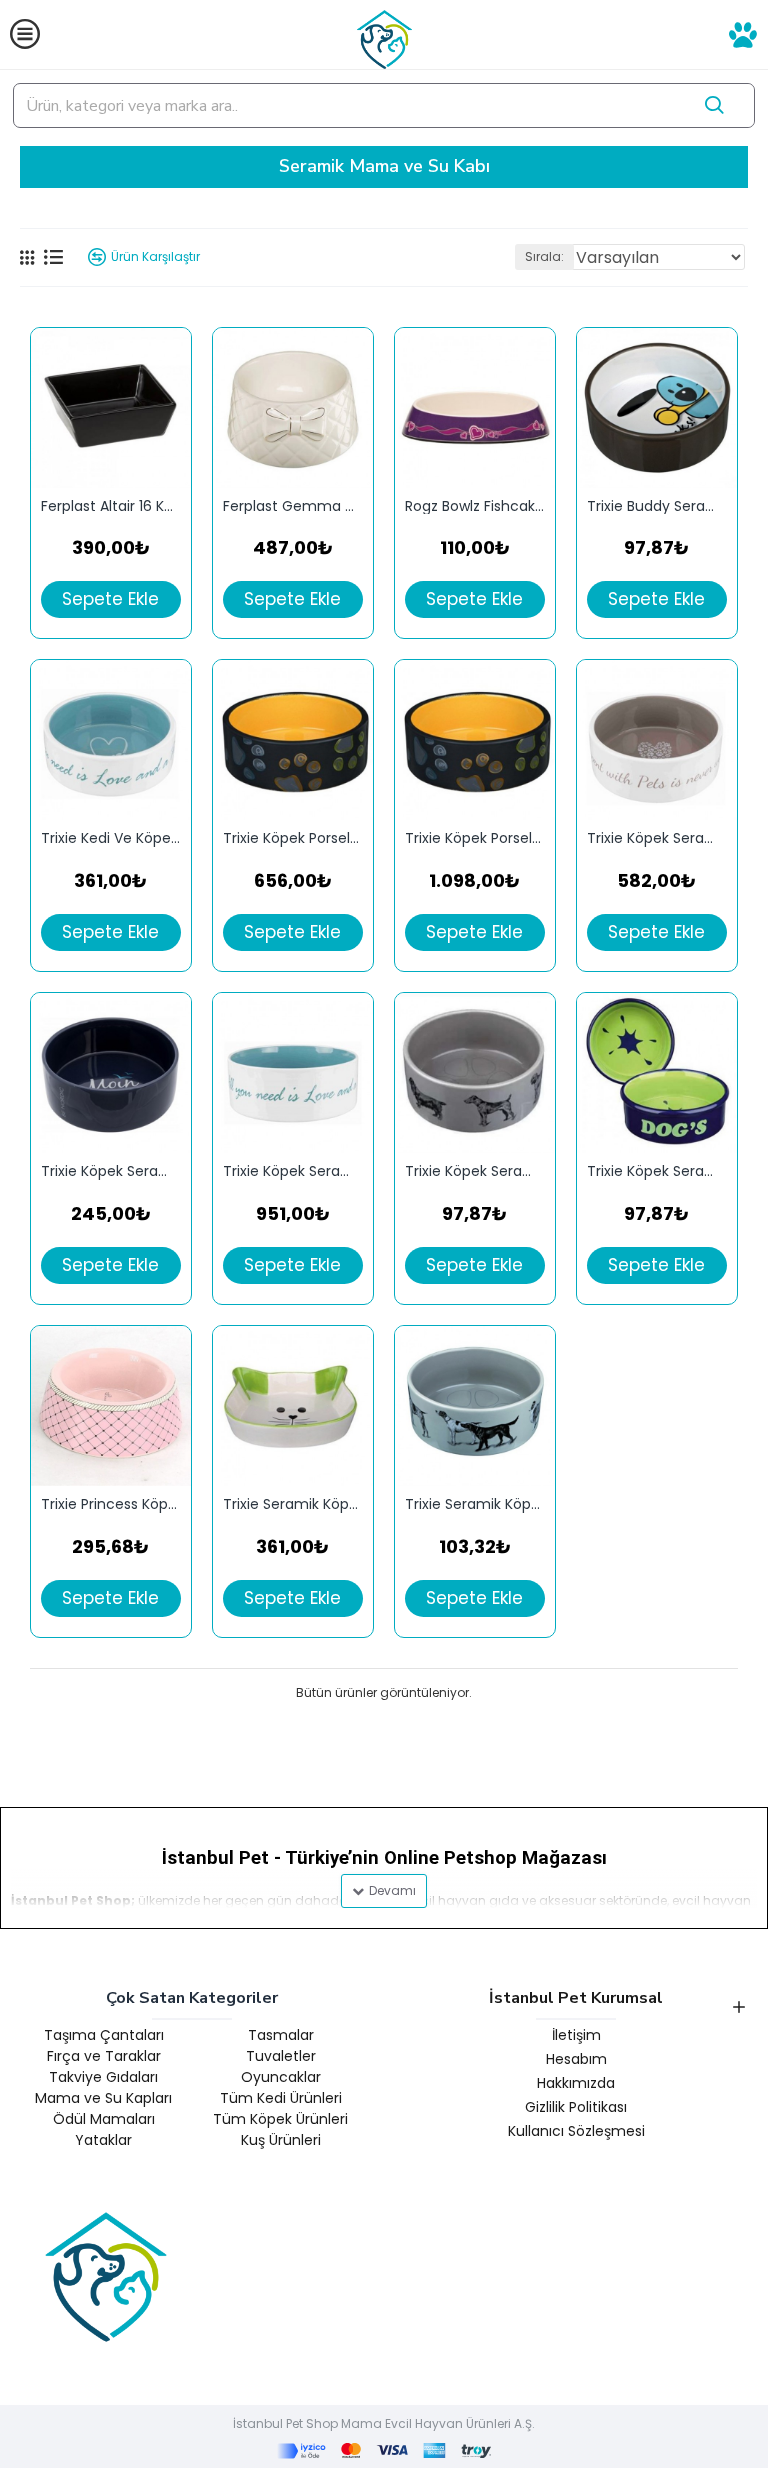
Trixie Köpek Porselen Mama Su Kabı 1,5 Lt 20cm (475, 838)
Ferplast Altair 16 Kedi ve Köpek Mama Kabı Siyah (111, 506)
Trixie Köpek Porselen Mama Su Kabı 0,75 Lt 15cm (293, 838)
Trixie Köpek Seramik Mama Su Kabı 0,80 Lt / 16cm (657, 838)
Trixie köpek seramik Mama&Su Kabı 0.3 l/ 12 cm (657, 1171)
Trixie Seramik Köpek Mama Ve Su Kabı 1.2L (475, 1504)
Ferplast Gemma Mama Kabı (293, 506)
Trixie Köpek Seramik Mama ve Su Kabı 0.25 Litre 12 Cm (475, 1171)
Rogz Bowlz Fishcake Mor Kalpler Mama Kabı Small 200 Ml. (475, 506)
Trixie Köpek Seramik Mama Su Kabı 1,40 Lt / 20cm (293, 1171)
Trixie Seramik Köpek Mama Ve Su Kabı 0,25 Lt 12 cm (293, 1504)
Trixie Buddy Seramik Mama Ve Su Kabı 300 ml (657, 506)
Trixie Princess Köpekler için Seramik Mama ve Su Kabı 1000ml (111, 1504)
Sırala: (544, 256)
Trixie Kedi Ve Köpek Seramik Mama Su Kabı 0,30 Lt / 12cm (111, 838)
